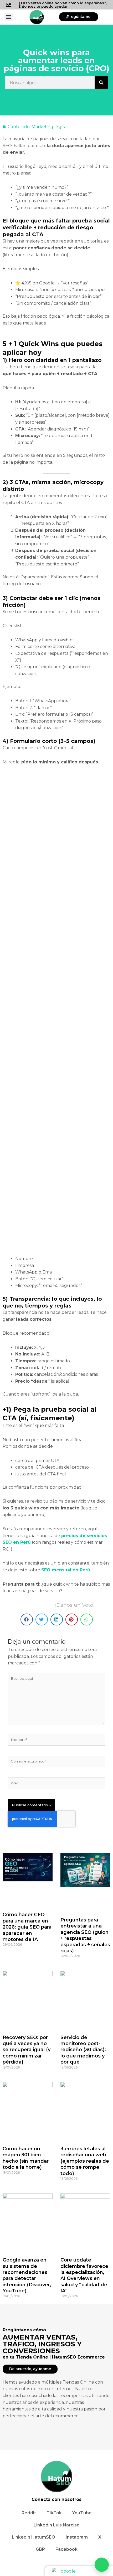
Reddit (29, 2513)
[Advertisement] (56, 1013)
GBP (40, 2549)
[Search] (101, 83)
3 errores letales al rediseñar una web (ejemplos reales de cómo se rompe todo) (85, 2161)
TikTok (54, 2513)
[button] (9, 17)
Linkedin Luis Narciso (57, 2525)
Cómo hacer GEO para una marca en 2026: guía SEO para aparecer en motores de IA (27, 1927)
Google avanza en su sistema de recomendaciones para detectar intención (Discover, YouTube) (27, 2275)
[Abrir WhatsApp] (102, 2565)
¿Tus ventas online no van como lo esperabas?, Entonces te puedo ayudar (63, 5)
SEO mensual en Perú (66, 1570)
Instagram (77, 2537)
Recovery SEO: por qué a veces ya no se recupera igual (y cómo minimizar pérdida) (27, 2050)
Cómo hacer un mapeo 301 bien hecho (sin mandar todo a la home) (26, 2158)
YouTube (82, 2513)
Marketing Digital (50, 127)
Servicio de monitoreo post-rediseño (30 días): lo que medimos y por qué (83, 2050)
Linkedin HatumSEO (34, 2537)
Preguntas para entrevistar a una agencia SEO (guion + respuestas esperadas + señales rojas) (85, 1935)
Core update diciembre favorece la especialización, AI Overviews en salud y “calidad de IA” (84, 2275)
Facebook (66, 2549)
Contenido (19, 127)
